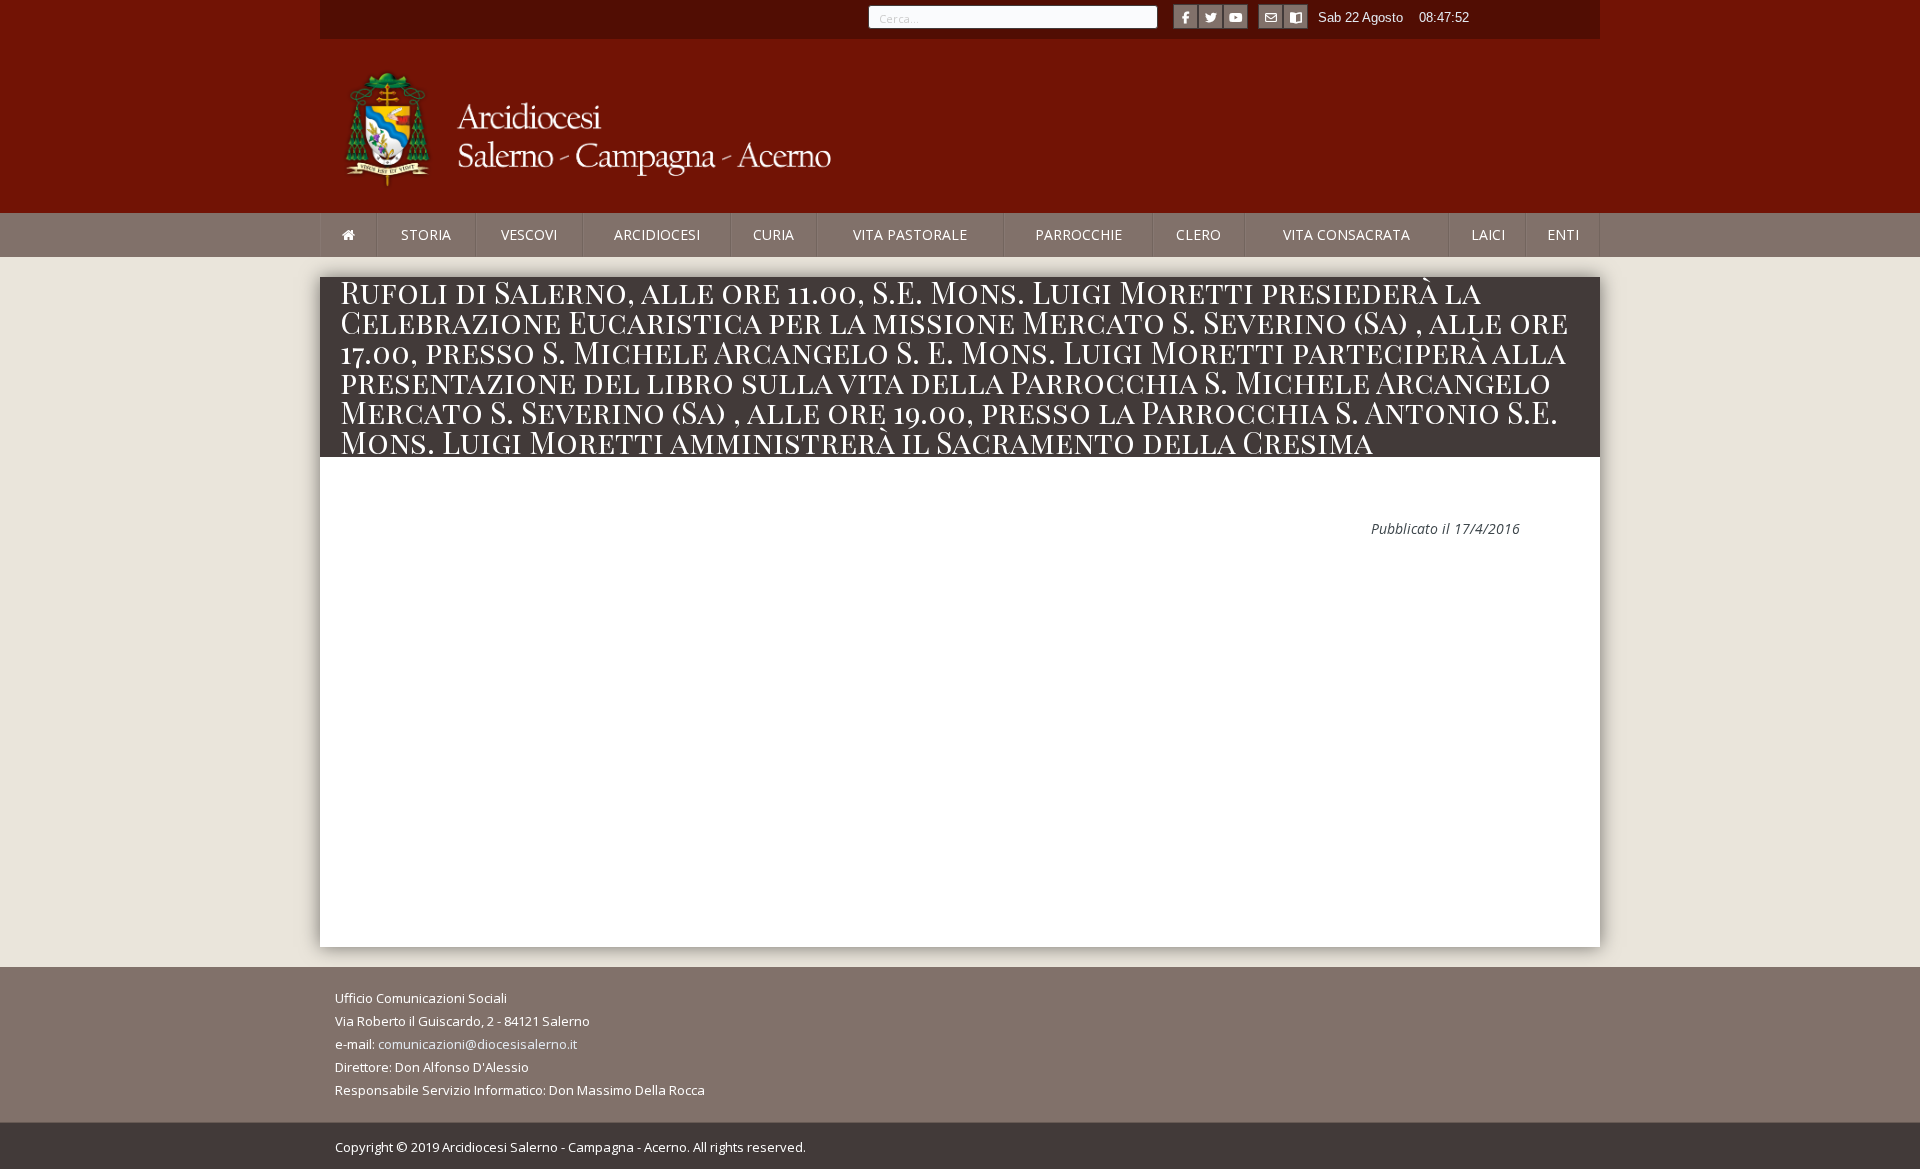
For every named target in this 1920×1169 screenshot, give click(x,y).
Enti (1563, 234)
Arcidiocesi (657, 234)
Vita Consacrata (1346, 234)
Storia (426, 234)
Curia (773, 234)
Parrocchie (1078, 234)
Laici (1488, 234)
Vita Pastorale (910, 234)
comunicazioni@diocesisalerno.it (477, 1044)
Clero (1198, 234)
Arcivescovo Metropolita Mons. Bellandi (483, 256)
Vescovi (529, 234)
